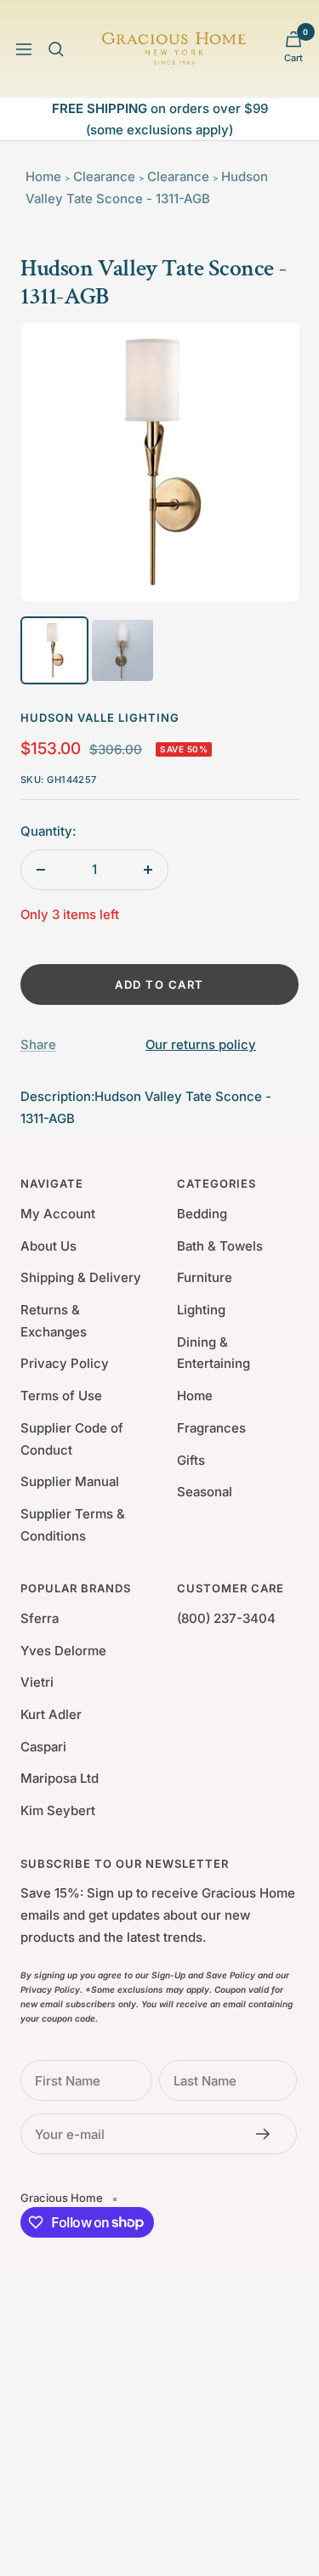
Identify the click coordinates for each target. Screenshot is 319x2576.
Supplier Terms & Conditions (73, 1525)
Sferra (40, 1618)
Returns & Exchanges (54, 1321)
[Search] (56, 49)
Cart (293, 58)
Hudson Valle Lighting (100, 718)
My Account (58, 1214)
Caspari (43, 1747)
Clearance (104, 176)
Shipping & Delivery (81, 1277)
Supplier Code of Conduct (72, 1439)
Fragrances (211, 1428)
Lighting (201, 1310)
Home (43, 176)
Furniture (205, 1277)
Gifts (191, 1460)
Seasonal (205, 1492)
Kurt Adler (51, 1714)
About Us (48, 1246)
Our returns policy (201, 1044)
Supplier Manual (70, 1481)
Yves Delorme (63, 1651)
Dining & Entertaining (214, 1353)
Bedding (202, 1214)
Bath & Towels (220, 1246)
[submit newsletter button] (268, 2134)
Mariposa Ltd (60, 1778)
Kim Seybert (58, 1810)
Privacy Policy (65, 1363)
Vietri (37, 1682)
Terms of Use (61, 1396)
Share (38, 1044)
